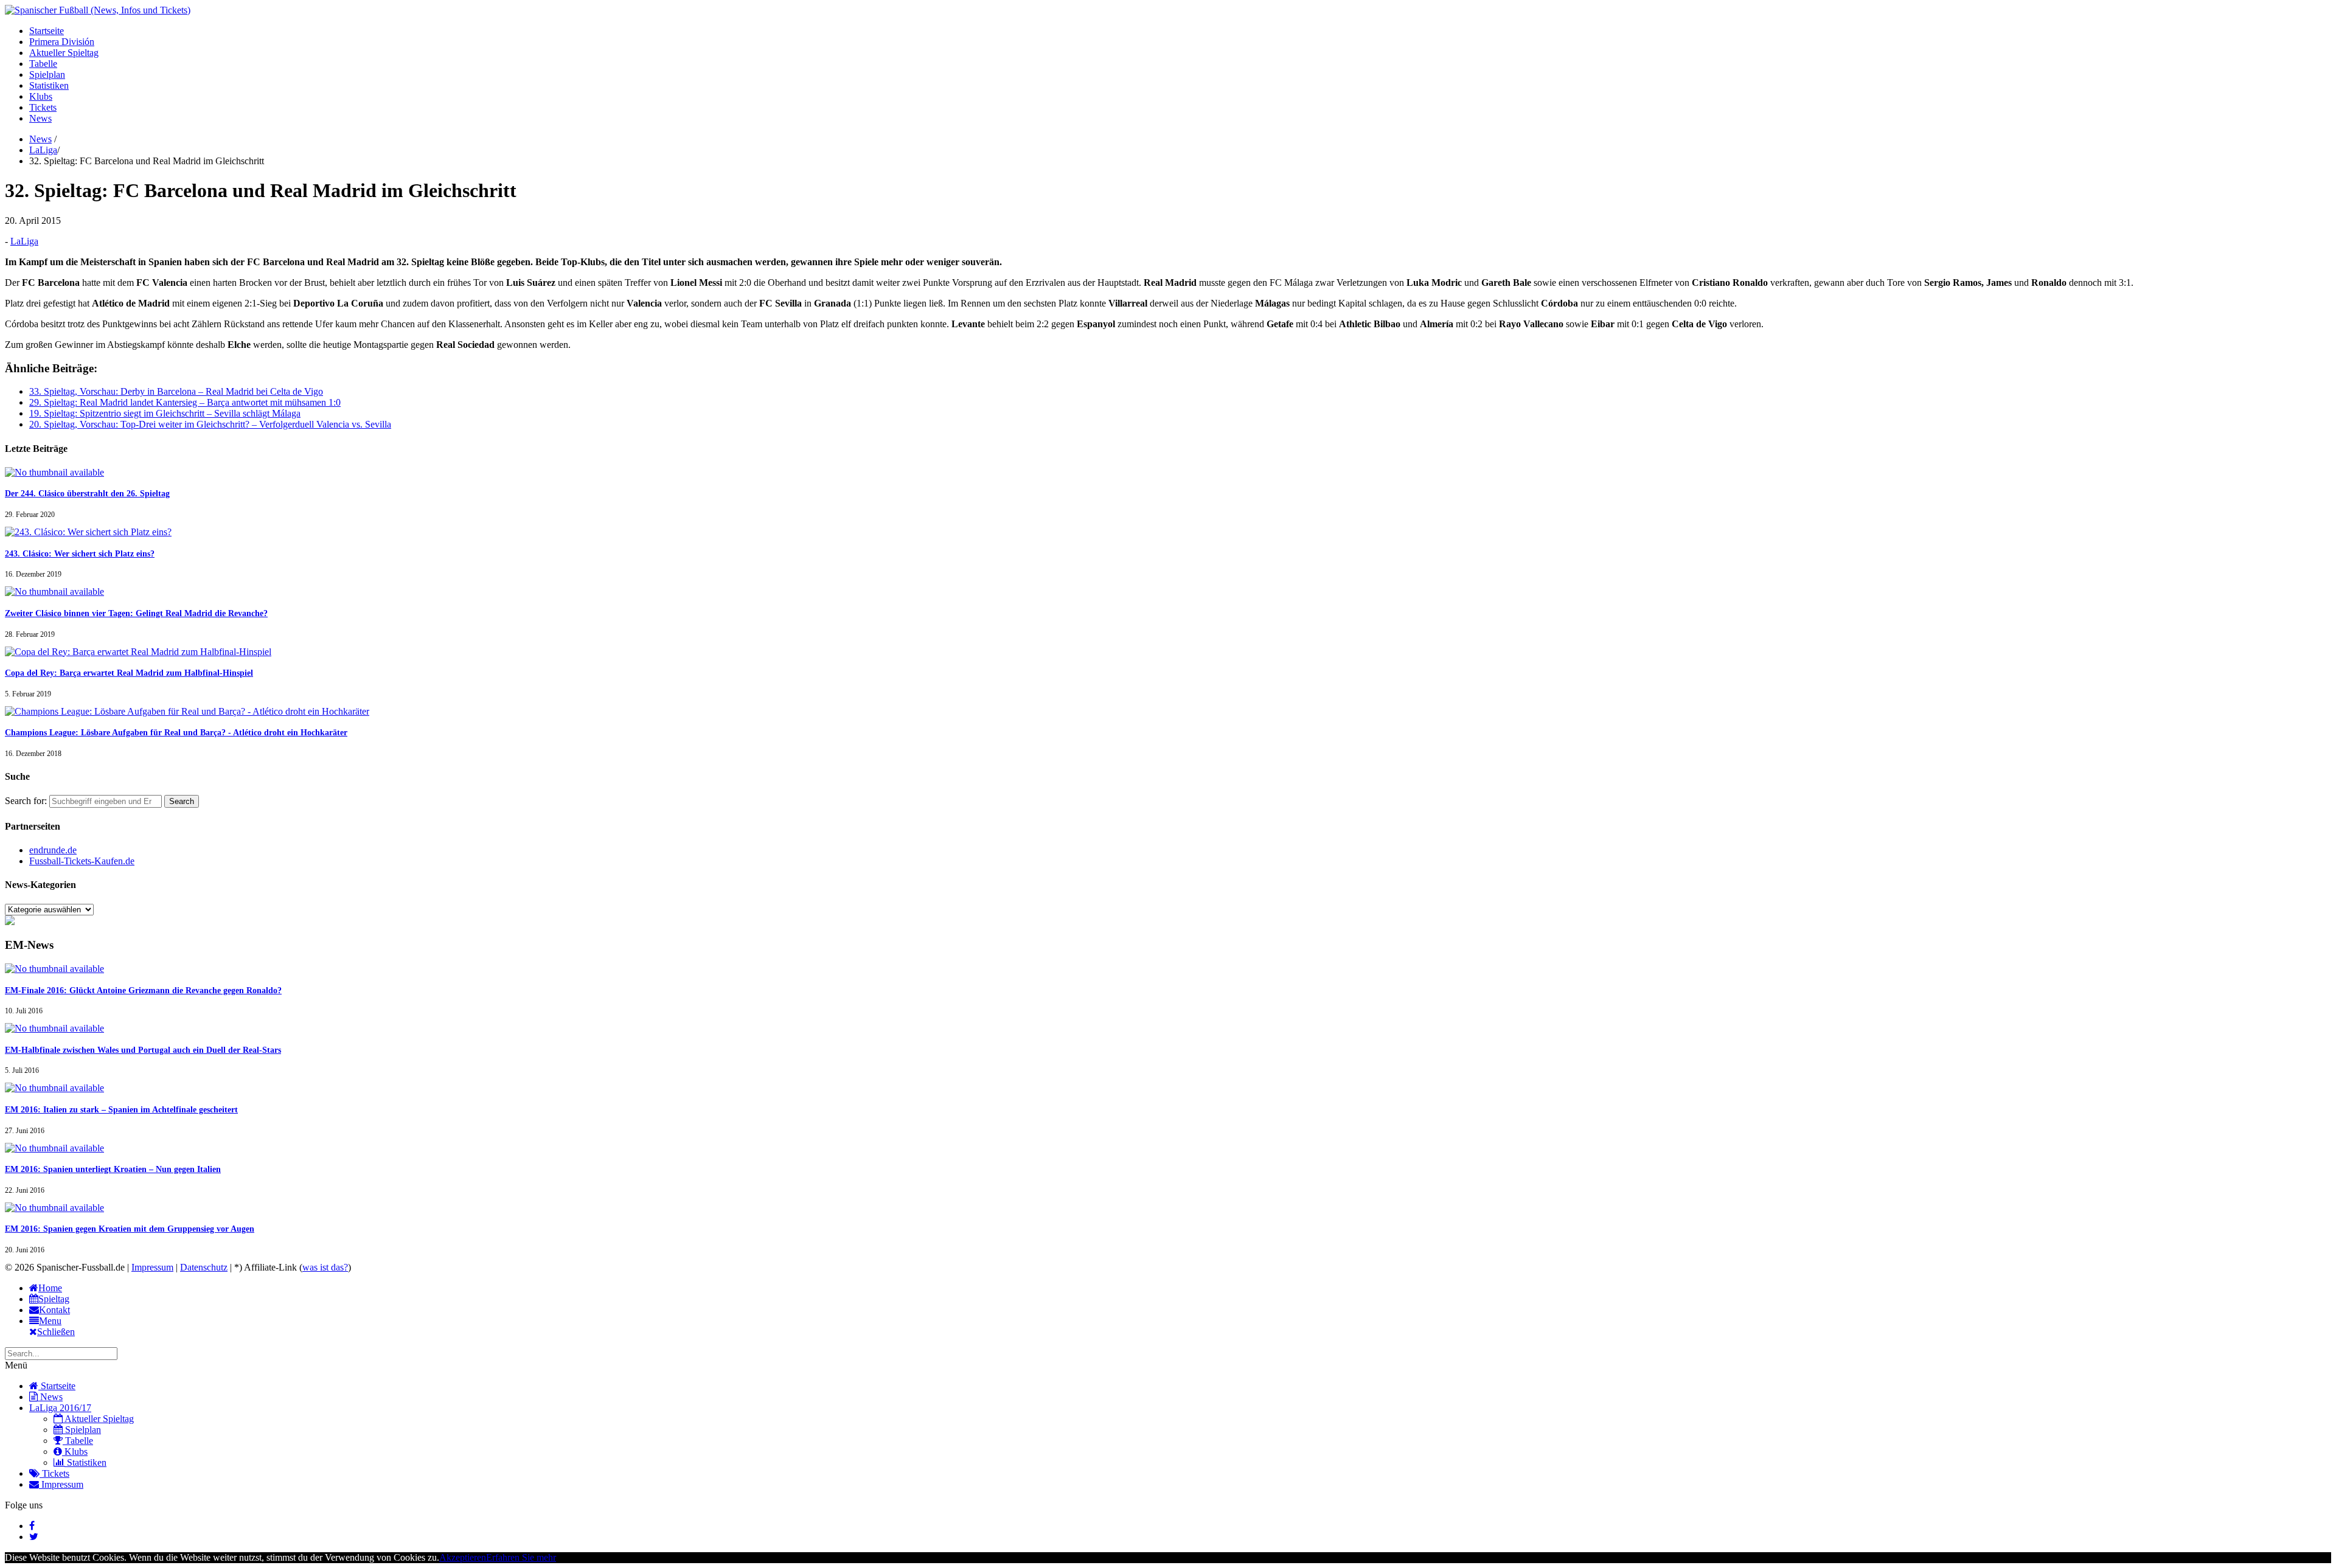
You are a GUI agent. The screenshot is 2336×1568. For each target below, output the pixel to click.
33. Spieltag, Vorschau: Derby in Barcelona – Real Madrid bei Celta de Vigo (176, 391)
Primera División (62, 42)
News (40, 118)
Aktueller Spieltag (64, 53)
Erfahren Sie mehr (521, 1557)
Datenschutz (204, 1267)
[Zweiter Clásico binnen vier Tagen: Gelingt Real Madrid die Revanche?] (54, 591)
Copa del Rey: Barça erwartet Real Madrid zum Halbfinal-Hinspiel (129, 673)
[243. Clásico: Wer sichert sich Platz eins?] (88, 532)
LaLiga (43, 150)
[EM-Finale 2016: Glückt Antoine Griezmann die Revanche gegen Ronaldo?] (54, 969)
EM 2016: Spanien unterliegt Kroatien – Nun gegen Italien (113, 1169)
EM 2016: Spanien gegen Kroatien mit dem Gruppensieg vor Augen (130, 1229)
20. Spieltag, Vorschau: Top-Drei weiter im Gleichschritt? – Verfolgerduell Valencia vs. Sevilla (210, 424)
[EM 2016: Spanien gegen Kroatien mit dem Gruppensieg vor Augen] (54, 1208)
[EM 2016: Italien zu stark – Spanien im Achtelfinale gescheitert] (54, 1088)
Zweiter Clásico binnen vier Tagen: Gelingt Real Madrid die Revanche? (136, 613)
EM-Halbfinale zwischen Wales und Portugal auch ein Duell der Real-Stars (143, 1050)
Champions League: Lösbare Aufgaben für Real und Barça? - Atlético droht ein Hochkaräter (176, 733)
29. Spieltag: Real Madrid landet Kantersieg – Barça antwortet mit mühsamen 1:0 (185, 402)
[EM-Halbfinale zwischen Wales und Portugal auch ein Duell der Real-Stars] (54, 1028)
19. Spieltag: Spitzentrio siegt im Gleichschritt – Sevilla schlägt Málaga (165, 413)
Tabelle (43, 64)
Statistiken (49, 85)
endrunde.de (53, 850)
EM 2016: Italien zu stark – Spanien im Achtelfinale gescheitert (121, 1110)
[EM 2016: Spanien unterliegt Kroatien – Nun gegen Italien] (54, 1148)
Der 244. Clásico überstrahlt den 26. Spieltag (87, 494)
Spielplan (47, 75)
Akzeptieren (463, 1557)
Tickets (43, 107)
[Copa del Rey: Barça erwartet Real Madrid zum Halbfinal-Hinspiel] (138, 652)
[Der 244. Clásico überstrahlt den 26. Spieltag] (54, 472)
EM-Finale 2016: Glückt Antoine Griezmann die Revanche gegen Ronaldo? (143, 990)
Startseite (47, 31)
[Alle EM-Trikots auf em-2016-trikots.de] (10, 922)
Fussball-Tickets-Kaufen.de (82, 861)
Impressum (152, 1267)
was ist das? (325, 1267)
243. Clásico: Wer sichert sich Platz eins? (80, 554)
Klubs (41, 96)
